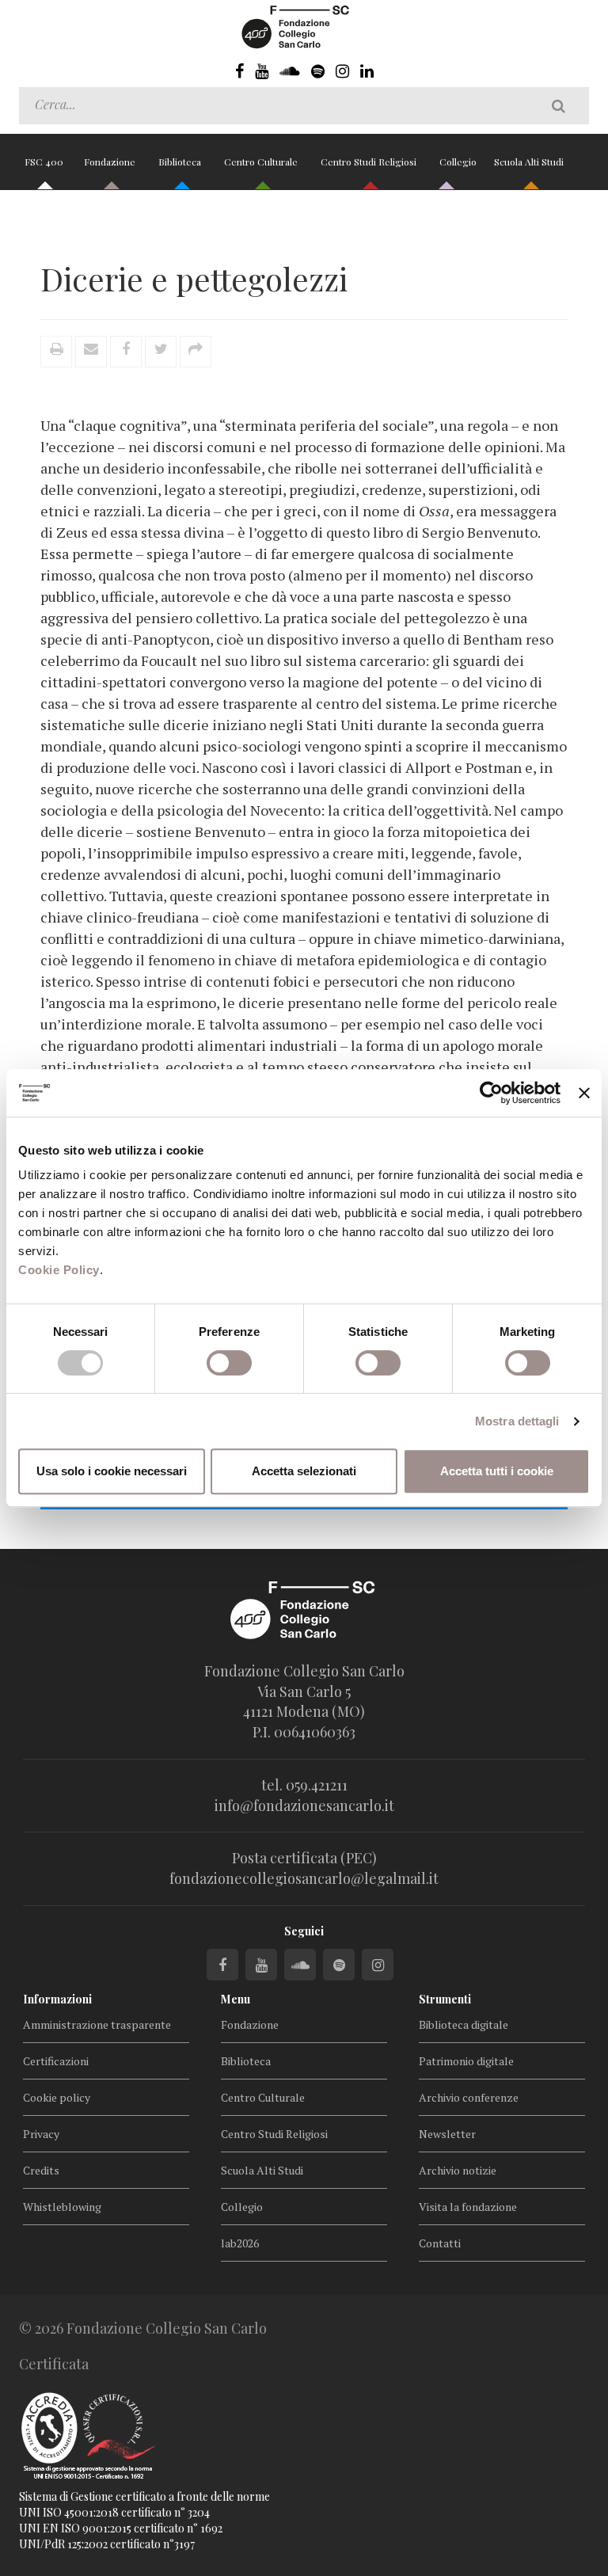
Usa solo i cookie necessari (112, 1471)
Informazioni (57, 1999)
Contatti (440, 2243)
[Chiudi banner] (584, 1093)
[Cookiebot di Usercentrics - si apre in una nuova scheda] (491, 1093)
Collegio (458, 162)
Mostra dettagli (517, 1421)
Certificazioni (56, 2061)
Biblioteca (181, 162)
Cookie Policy (59, 1270)
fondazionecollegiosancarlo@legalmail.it (304, 1878)
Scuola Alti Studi (530, 162)
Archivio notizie (458, 2170)
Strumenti (445, 1999)
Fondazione (111, 162)
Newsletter (447, 2134)
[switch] (229, 1363)
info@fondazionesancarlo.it (304, 1805)
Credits (41, 2170)
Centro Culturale (262, 162)
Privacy (41, 2134)
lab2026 (240, 2243)
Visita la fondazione (468, 2207)
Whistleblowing (62, 2207)
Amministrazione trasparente (97, 2024)
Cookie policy (57, 2097)
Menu (236, 1999)
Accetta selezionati (304, 1471)
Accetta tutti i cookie (497, 1471)
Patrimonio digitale (466, 2061)
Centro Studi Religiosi (370, 162)
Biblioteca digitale (464, 2024)
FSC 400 (44, 162)
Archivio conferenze (469, 2097)
